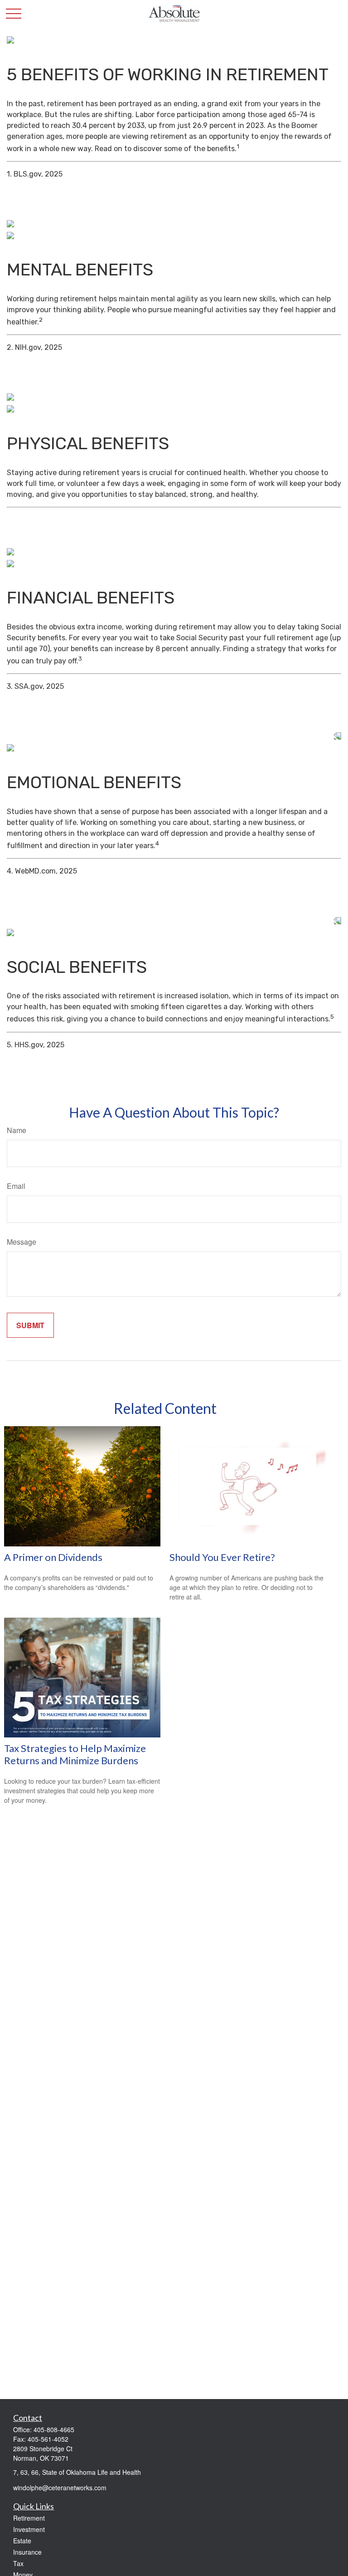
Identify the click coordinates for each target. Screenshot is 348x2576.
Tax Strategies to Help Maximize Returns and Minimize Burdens (75, 1754)
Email (16, 1186)
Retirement (29, 2518)
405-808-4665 (54, 2429)
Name (17, 1130)
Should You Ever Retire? (222, 1557)
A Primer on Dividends (53, 1557)
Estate (22, 2541)
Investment (29, 2529)
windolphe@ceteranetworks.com (60, 2488)
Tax (18, 2563)
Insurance (27, 2552)
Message (22, 1242)
